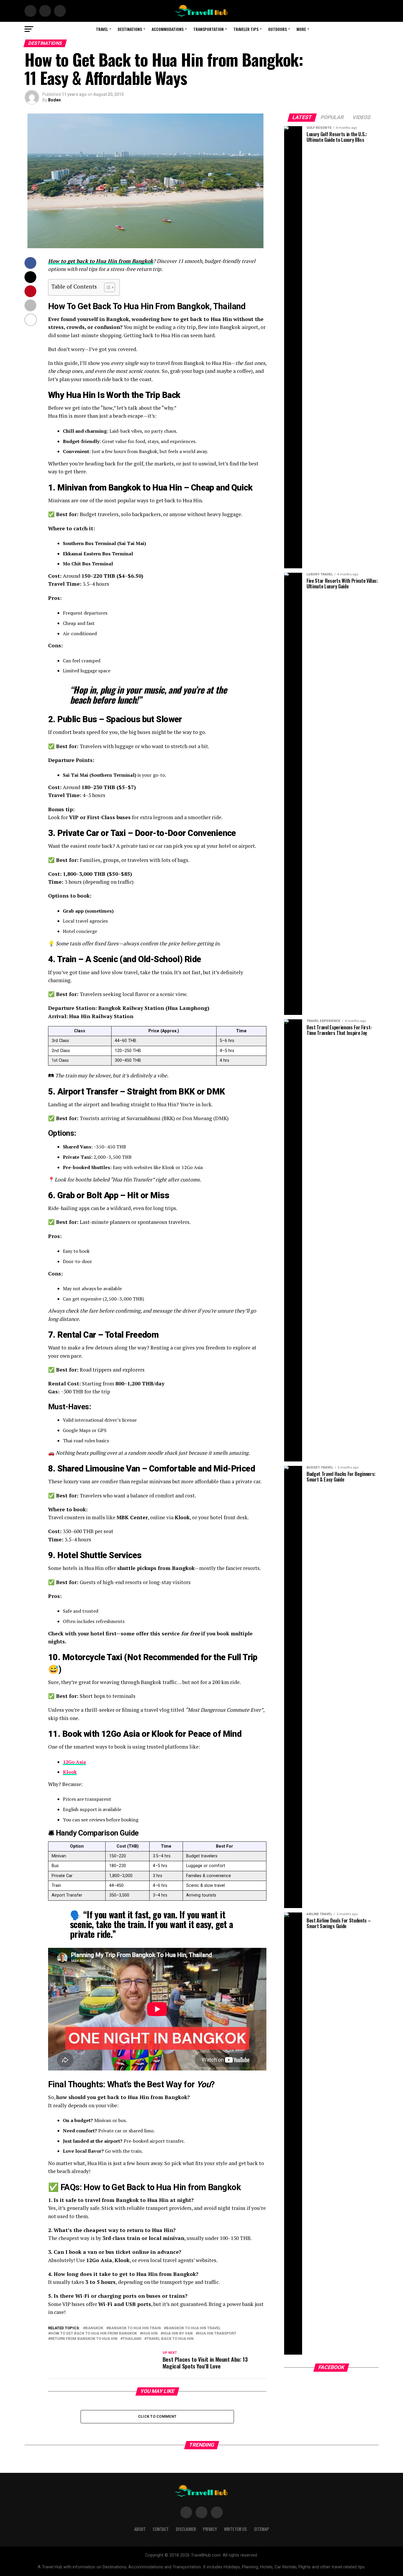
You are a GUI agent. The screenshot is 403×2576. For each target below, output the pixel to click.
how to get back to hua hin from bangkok (94, 2334)
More (301, 29)
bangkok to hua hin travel (193, 2328)
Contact (161, 2529)
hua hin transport (217, 2334)
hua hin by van (178, 2334)
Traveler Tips (246, 29)
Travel (102, 29)
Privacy (210, 2529)
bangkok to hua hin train (135, 2328)
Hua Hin (150, 2334)
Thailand (132, 2339)
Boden (54, 100)
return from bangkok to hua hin (84, 2339)
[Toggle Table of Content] (107, 287)
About (140, 2529)
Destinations (130, 29)
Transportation (208, 29)
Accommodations (168, 29)
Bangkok (94, 2328)
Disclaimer (186, 2529)
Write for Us (235, 2529)
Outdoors (277, 29)
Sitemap (262, 2529)
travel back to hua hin (170, 2339)
